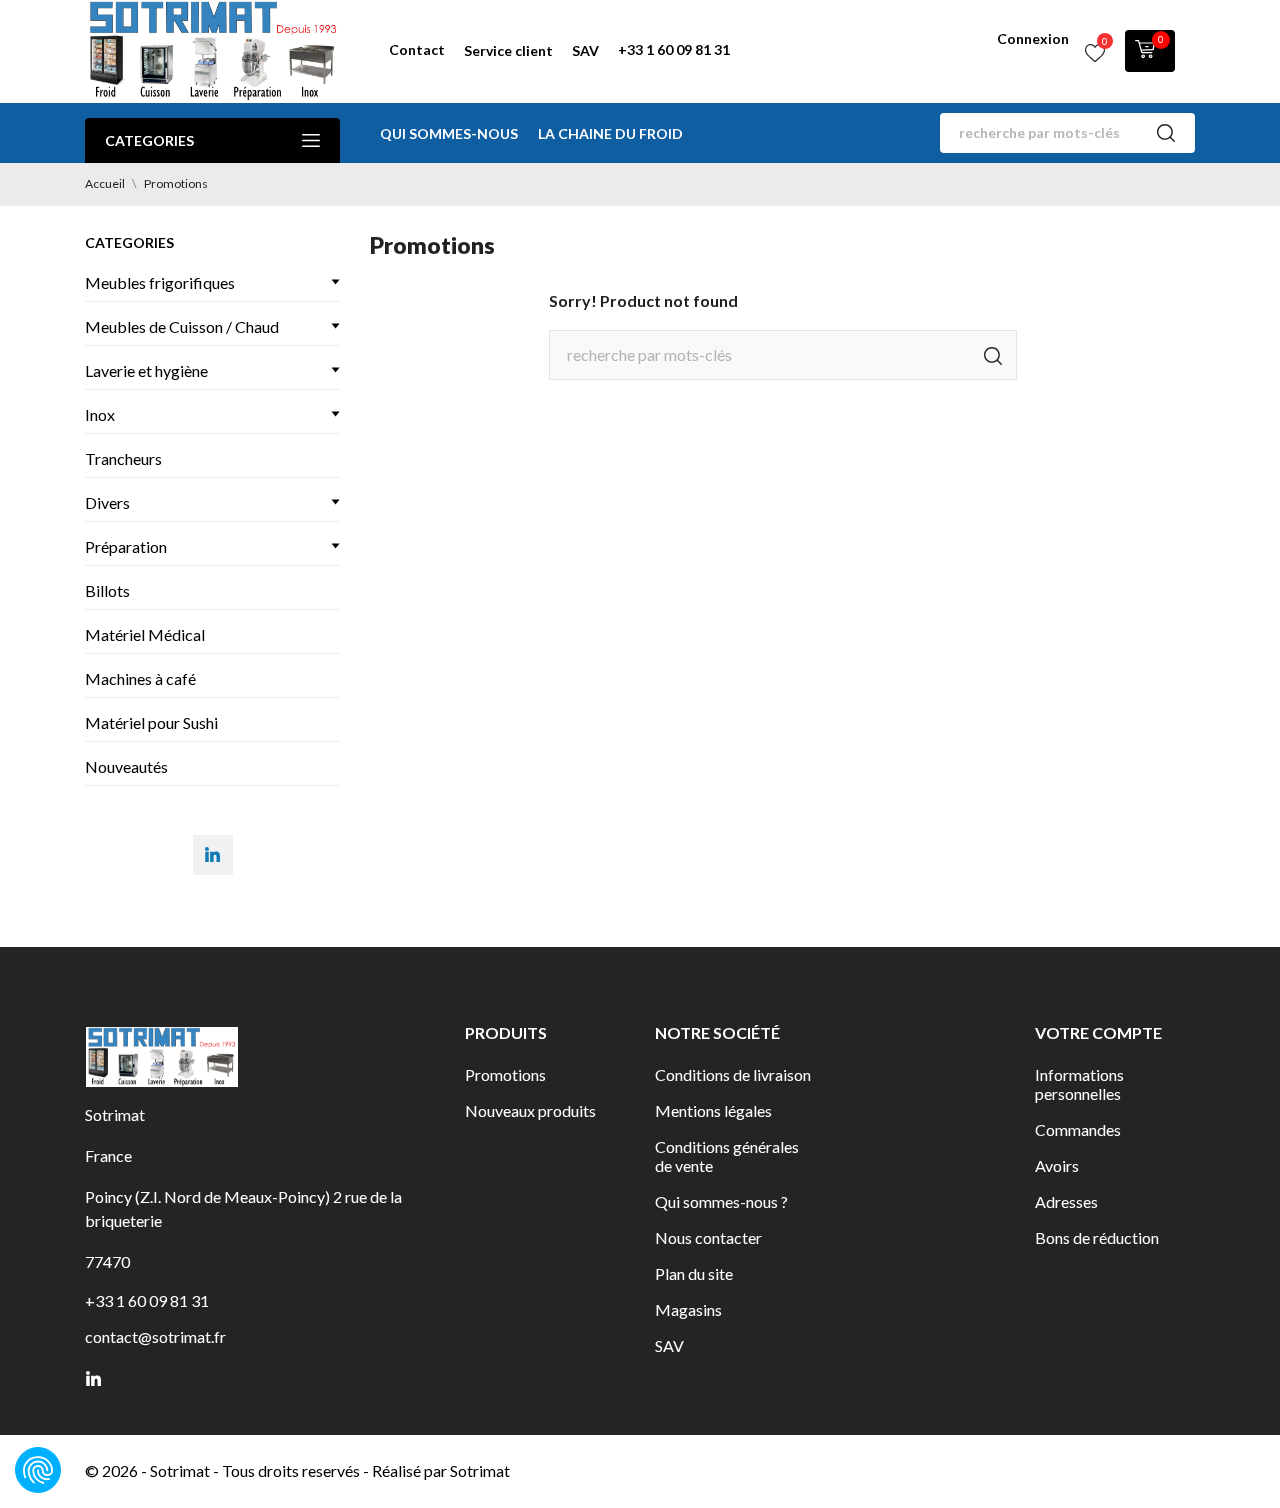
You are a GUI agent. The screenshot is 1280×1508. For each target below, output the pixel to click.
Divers (107, 502)
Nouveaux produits (530, 1110)
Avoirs (1057, 1165)
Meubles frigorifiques (160, 282)
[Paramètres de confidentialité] (38, 1470)
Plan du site (694, 1273)
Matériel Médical (145, 634)
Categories (149, 140)
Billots (107, 590)
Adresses (1066, 1201)
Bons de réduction (1097, 1237)
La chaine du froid (610, 133)
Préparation (126, 546)
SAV (585, 50)
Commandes (1078, 1129)
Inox (100, 414)
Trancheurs (123, 458)
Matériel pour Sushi (151, 722)
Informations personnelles (1079, 1084)
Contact (417, 49)
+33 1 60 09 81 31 (674, 49)
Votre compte (1098, 1032)
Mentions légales (713, 1110)
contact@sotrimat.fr (155, 1336)
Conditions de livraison (733, 1074)
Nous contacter (708, 1237)
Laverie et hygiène (146, 370)
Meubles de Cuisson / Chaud (182, 326)
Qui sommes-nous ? (721, 1201)
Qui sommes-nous (449, 133)
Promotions (505, 1074)
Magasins (688, 1309)
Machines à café (140, 678)
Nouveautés (126, 766)
